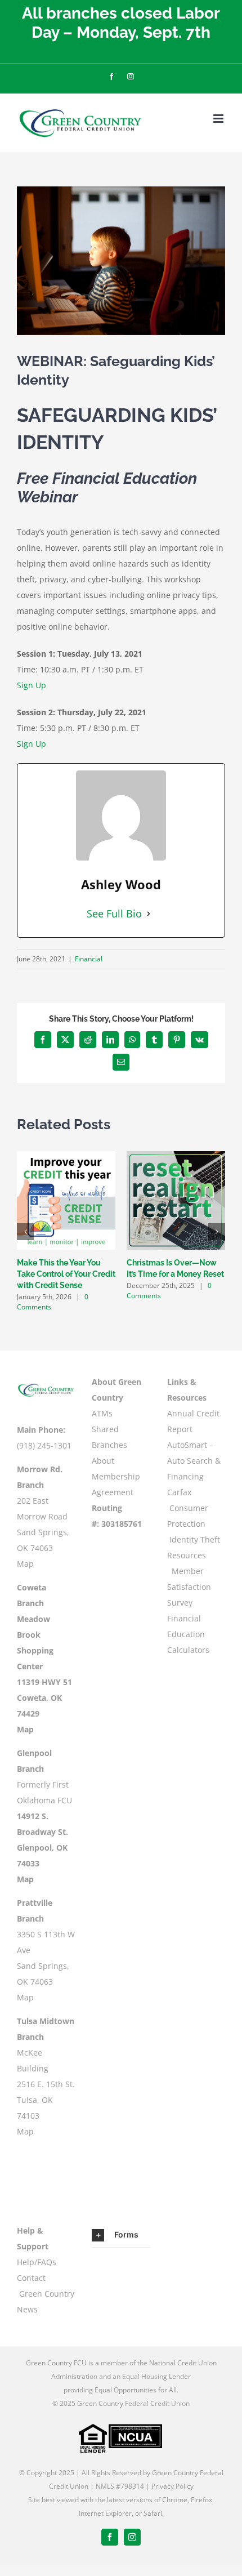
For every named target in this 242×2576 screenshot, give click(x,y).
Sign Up (32, 685)
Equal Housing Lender (156, 2376)
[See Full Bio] (149, 913)
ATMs (102, 1413)
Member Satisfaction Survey (189, 1587)
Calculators (188, 1650)
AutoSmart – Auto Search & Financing (194, 1461)
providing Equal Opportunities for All (120, 2390)
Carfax (179, 1492)
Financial (89, 959)
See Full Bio (114, 913)
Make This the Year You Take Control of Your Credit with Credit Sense (66, 1274)
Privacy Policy (172, 2486)
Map (25, 1564)
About (103, 1461)
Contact (31, 2278)
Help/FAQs (37, 2262)
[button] (25, 1232)
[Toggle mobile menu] (219, 119)
